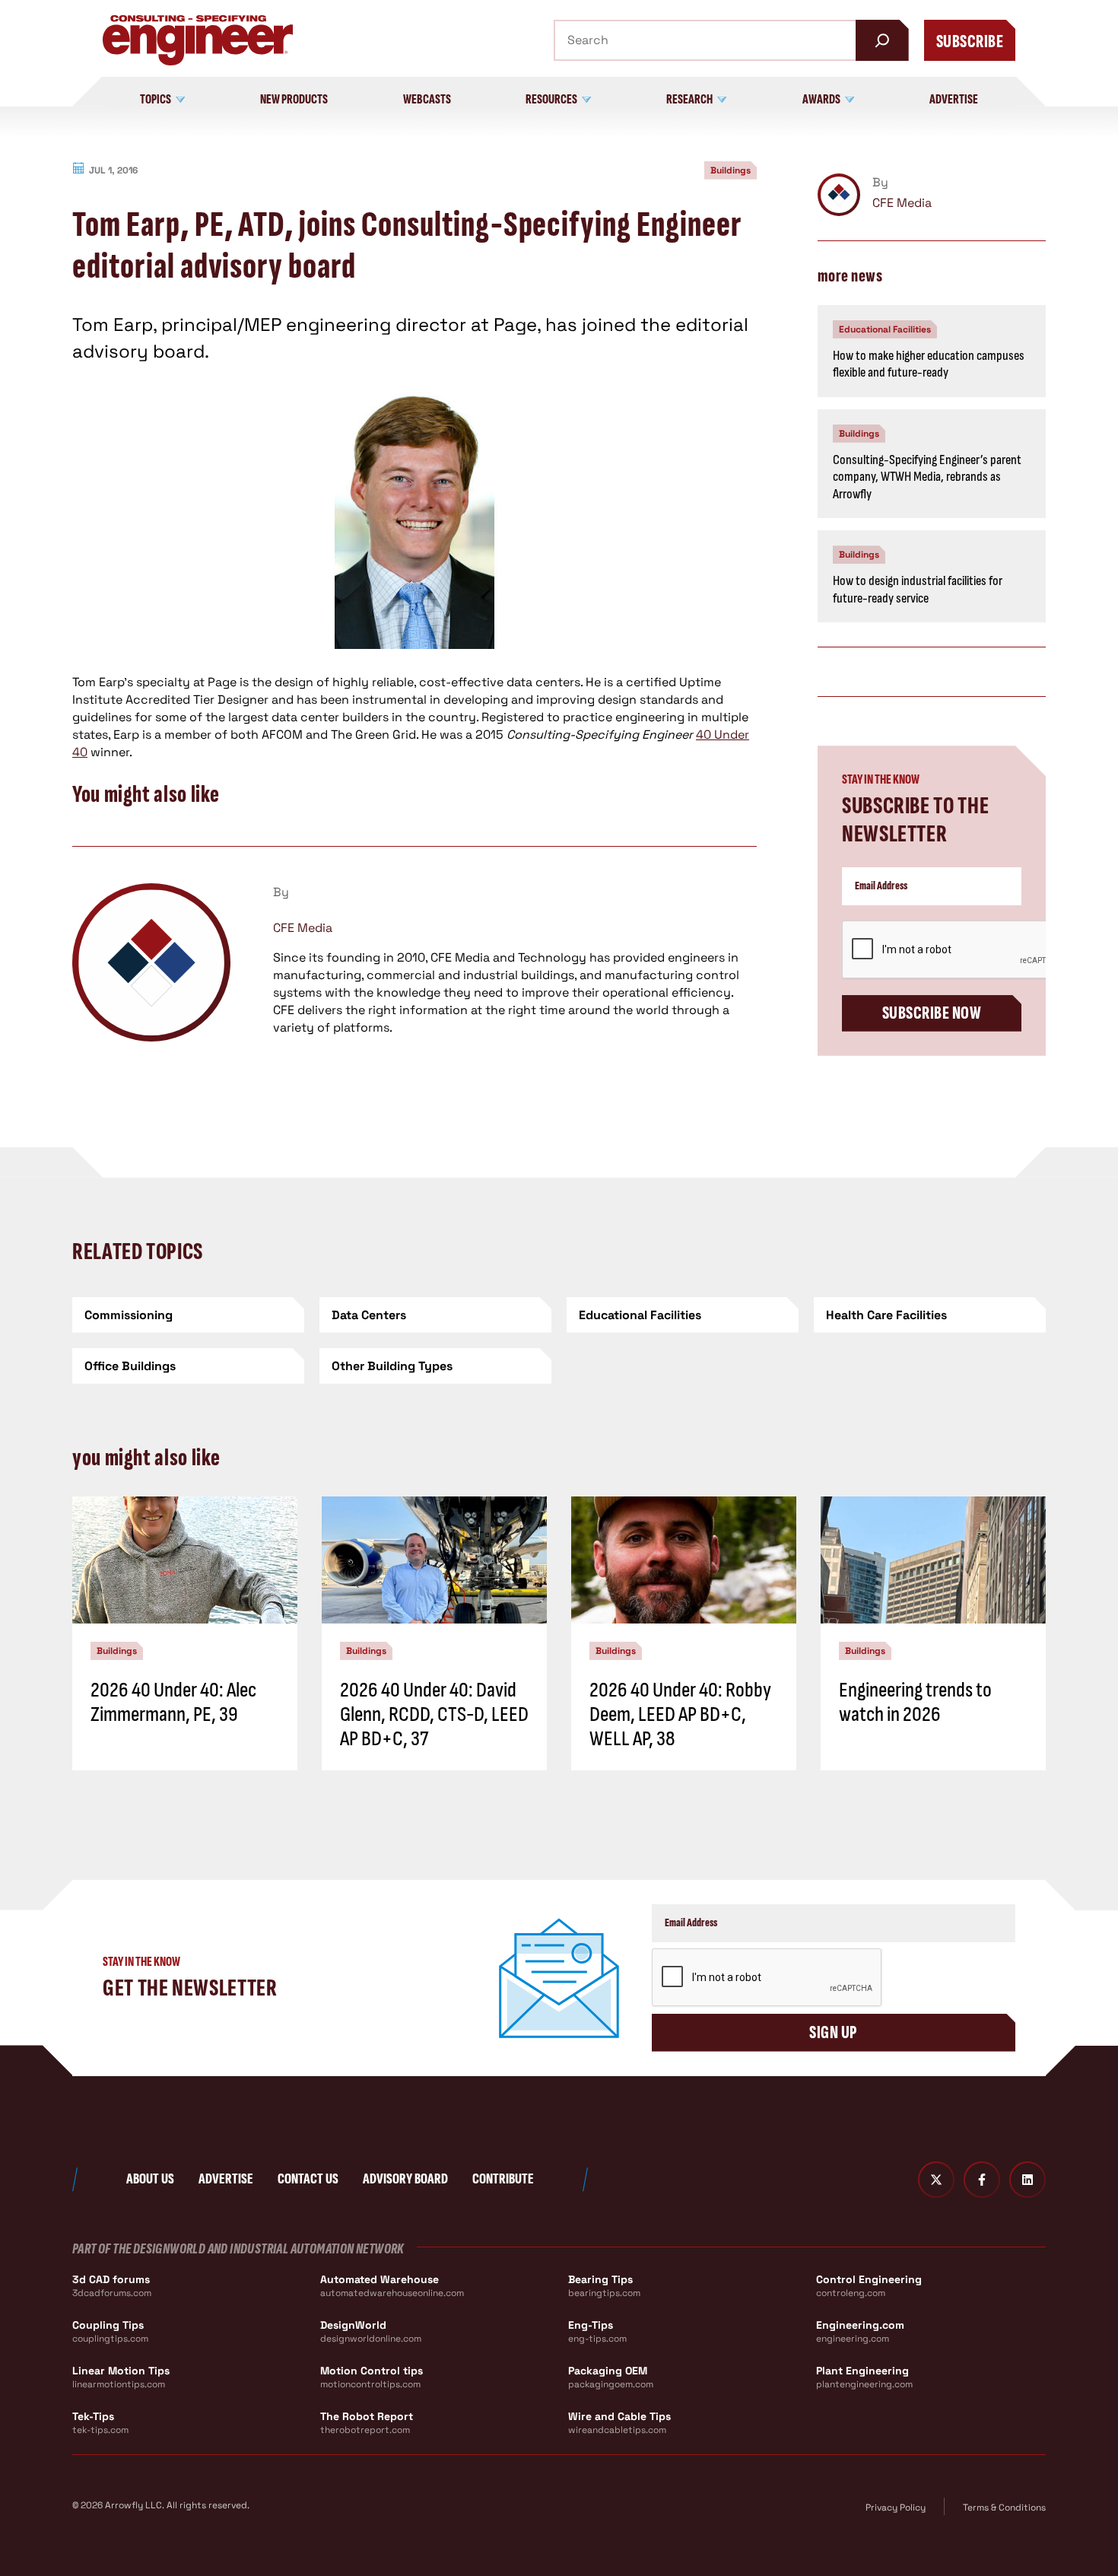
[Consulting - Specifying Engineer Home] (198, 40)
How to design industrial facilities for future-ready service (918, 590)
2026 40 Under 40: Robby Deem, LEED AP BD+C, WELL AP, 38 (680, 1714)
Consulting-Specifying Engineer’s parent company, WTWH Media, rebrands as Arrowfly (927, 477)
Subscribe (970, 41)
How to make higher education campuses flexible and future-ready (929, 364)
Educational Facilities (885, 329)
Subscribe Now (932, 1013)
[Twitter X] (936, 2180)
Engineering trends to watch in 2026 (915, 1702)
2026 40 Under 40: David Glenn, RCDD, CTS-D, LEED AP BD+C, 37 (434, 1714)
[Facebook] (982, 2180)
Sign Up (833, 2032)
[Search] (882, 40)
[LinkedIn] (1027, 2180)
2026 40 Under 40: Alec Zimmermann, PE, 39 (173, 1702)
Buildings (731, 170)
